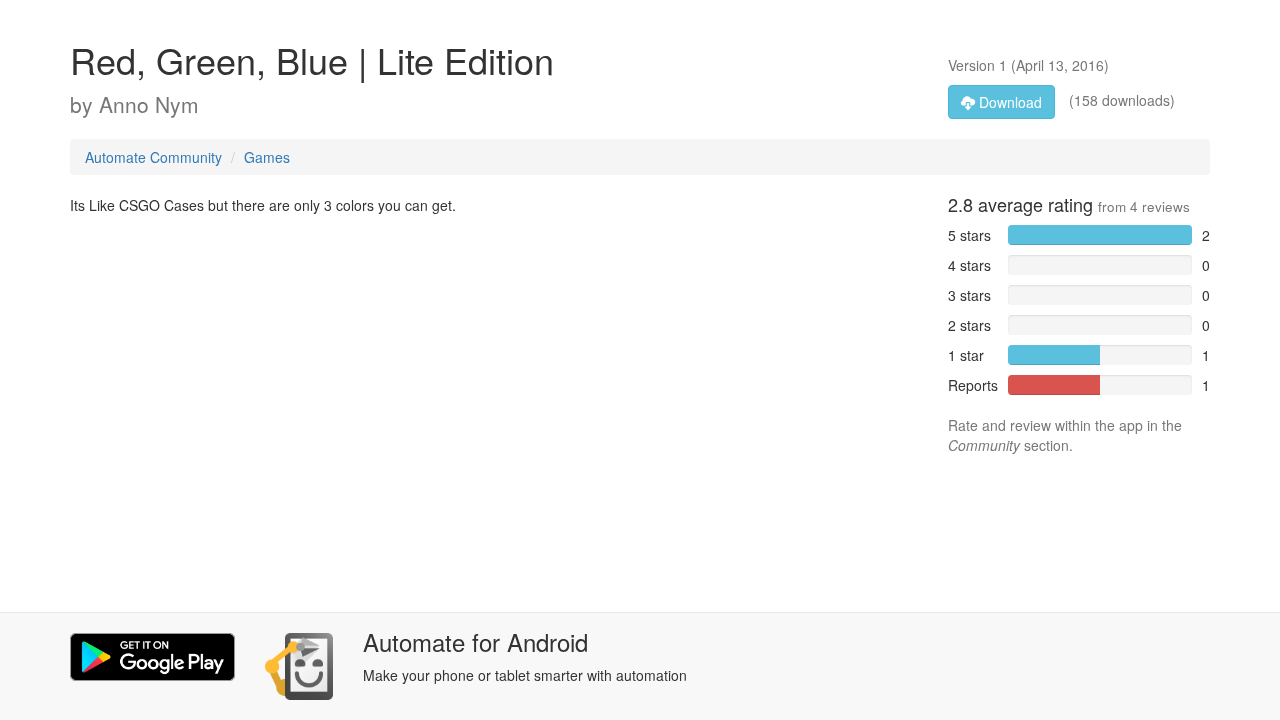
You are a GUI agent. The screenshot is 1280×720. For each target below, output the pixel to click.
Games (267, 157)
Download (1008, 102)
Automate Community (153, 157)
